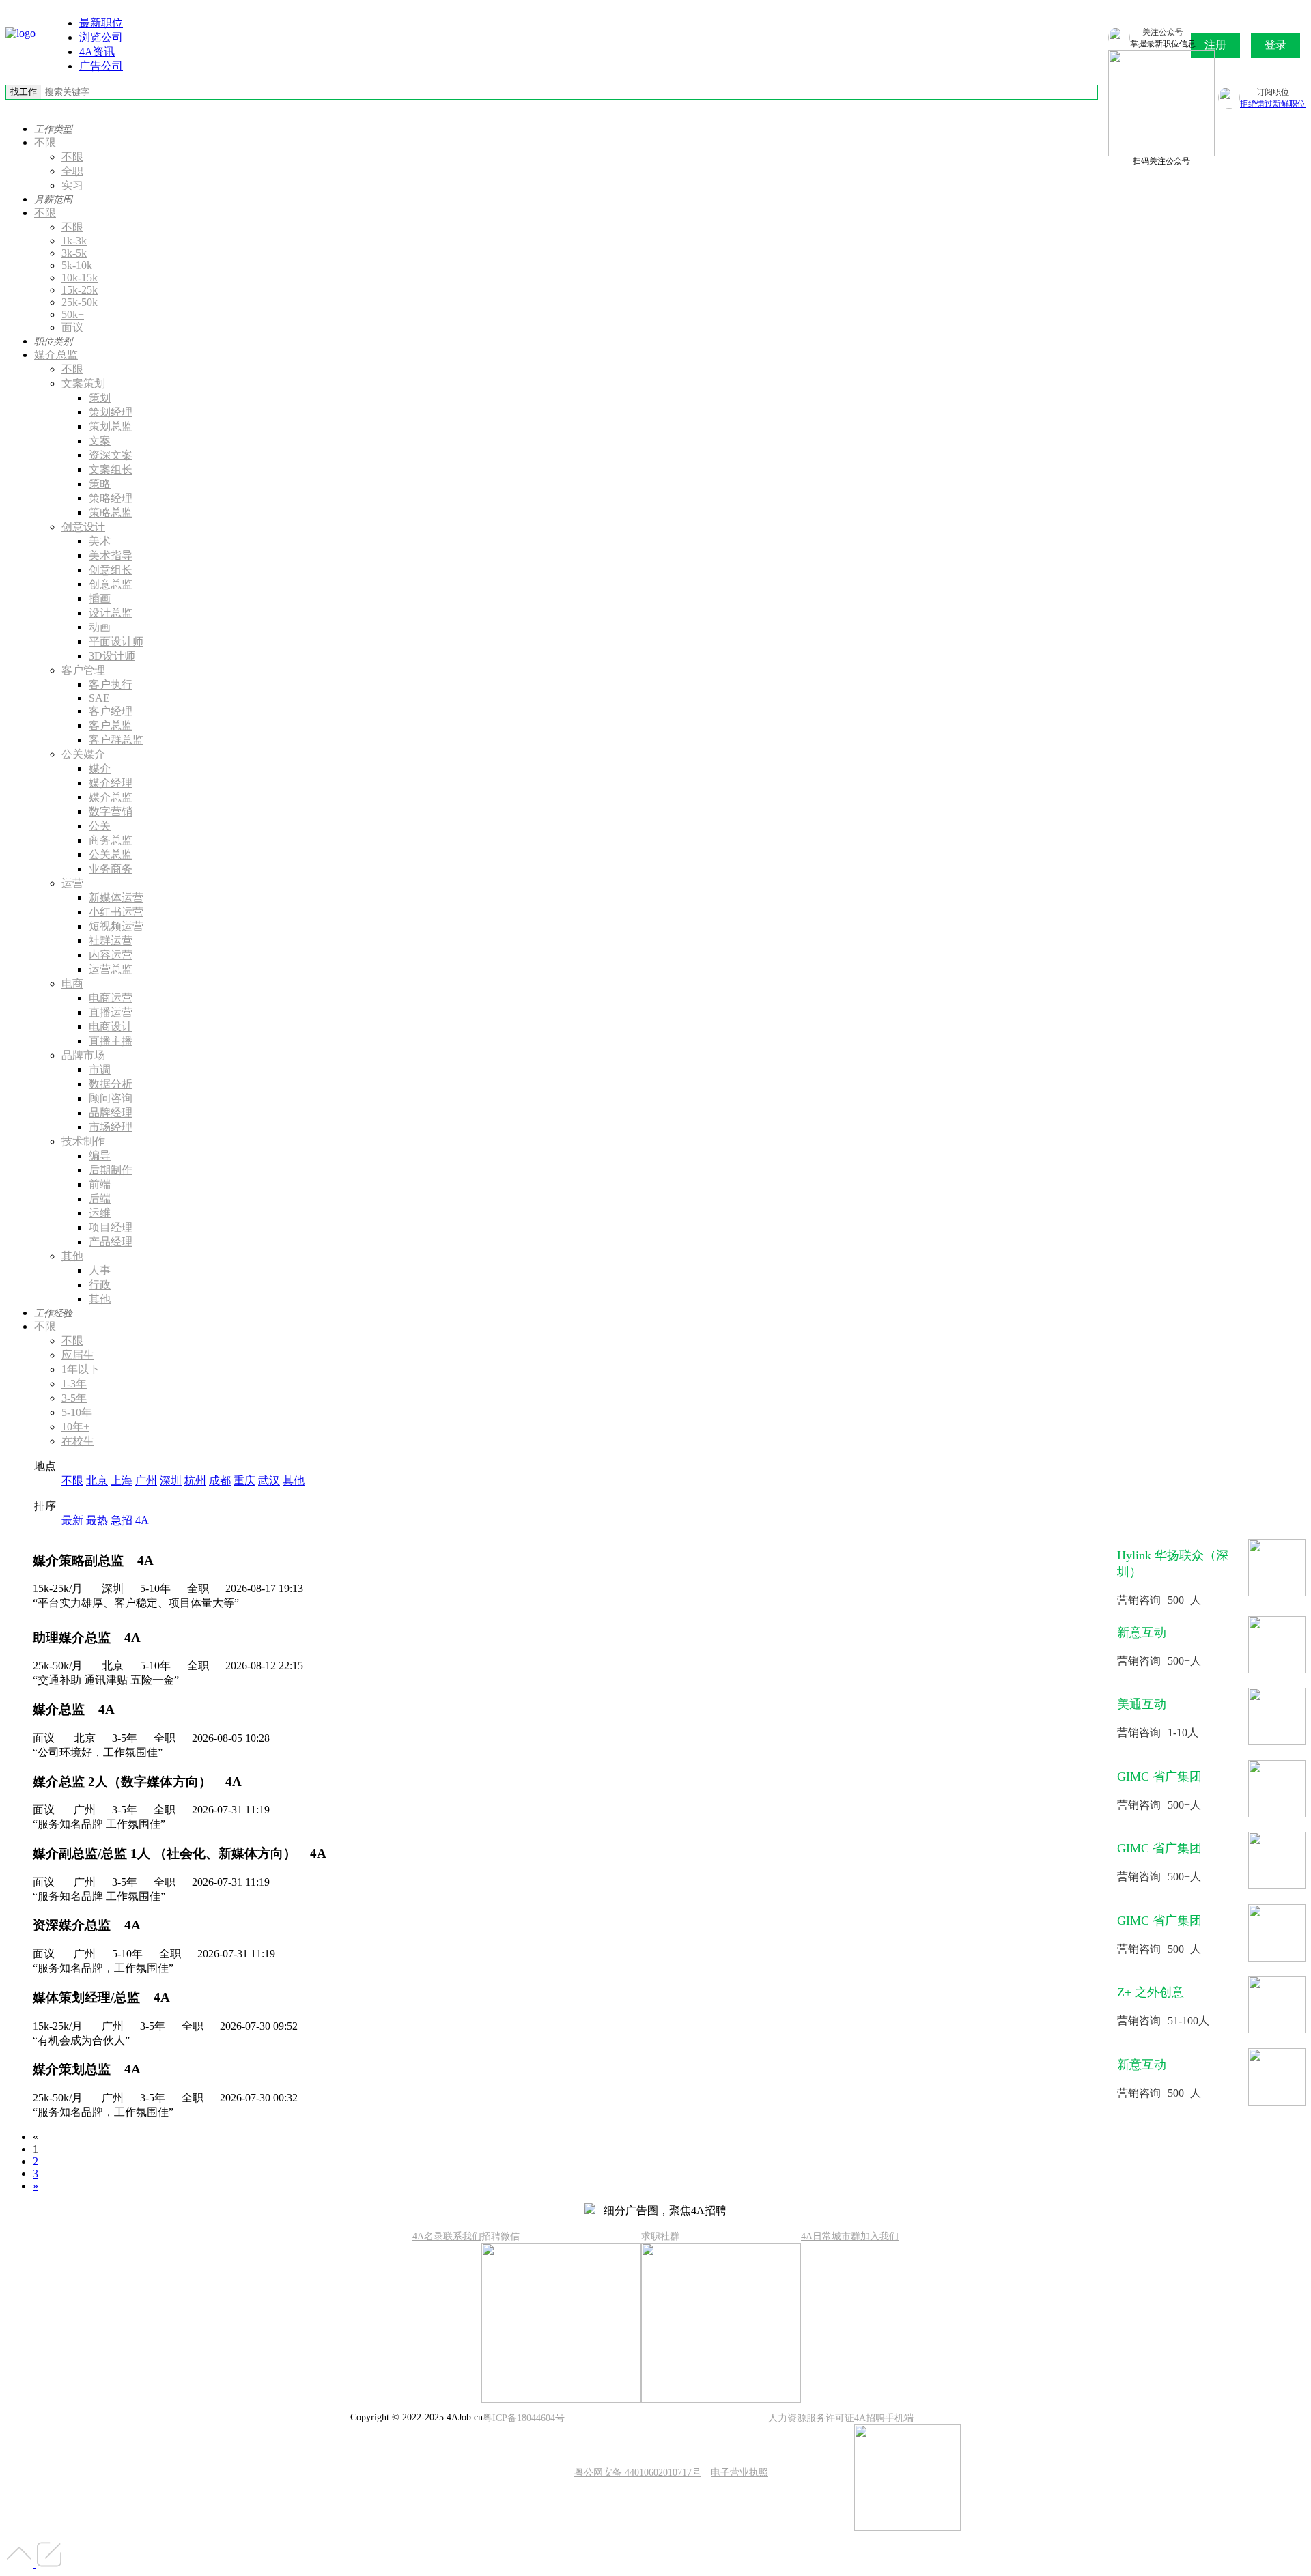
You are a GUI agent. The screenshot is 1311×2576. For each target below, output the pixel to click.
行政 (100, 1285)
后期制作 (111, 1170)
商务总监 (111, 840)
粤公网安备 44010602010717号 (638, 2473)
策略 (100, 484)
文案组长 (111, 469)
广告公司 (101, 66)
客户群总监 (116, 740)
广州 (146, 1481)
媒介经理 (111, 783)
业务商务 (111, 869)
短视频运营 (116, 926)
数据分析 (111, 1084)
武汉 (269, 1481)
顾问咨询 (111, 1098)
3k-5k (74, 253)
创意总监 (111, 584)
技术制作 (83, 1141)
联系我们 (462, 2236)
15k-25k (80, 290)
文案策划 (83, 383)
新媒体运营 (116, 897)
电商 (72, 983)
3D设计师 (112, 656)
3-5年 (74, 1398)
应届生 (78, 1355)
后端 (100, 1199)
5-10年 (77, 1412)
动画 (100, 627)
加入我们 (879, 2236)
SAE (99, 698)
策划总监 (111, 426)
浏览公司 (101, 37)
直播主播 (111, 1041)
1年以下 (81, 1369)
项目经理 (111, 1227)
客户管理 (83, 670)
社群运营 (111, 940)
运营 (72, 883)
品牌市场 (83, 1055)
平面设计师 (116, 641)
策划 (100, 398)
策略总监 (111, 512)
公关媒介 (83, 754)
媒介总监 (56, 355)
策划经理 (111, 412)
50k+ (73, 314)
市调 (100, 1070)
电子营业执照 (739, 2473)
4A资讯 (97, 52)
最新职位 (101, 23)
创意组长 (111, 570)
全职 (72, 171)
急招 (122, 1520)
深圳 (171, 1481)
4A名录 (428, 2236)
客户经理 (111, 711)
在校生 (78, 1441)
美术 (100, 541)
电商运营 (111, 998)
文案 (100, 441)
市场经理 (111, 1127)
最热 (97, 1520)
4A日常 (816, 2236)
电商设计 (111, 1027)
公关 (100, 826)
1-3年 (74, 1384)
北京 (97, 1481)
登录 (1275, 45)
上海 (122, 1481)
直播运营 (111, 1012)
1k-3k (74, 241)
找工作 (24, 92)
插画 (100, 598)
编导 (100, 1156)
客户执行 (111, 684)
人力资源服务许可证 (811, 2418)
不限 (45, 142)
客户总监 (111, 725)
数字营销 (111, 811)
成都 (220, 1481)
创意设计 (83, 527)
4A (142, 1520)
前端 (100, 1184)
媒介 (100, 768)
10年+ (75, 1427)
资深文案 (111, 455)
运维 (100, 1213)
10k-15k (80, 278)
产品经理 (111, 1242)
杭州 (195, 1481)
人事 (100, 1270)
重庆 (244, 1481)
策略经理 (111, 498)
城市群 (846, 2236)
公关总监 (111, 854)
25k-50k (80, 302)
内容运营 (111, 955)
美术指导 (111, 555)
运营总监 (111, 969)
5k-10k (77, 265)
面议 (72, 327)
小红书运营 (116, 912)
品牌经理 (111, 1113)
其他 (72, 1256)
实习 (72, 185)
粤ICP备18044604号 (524, 2418)
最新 (72, 1520)
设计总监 (111, 613)
